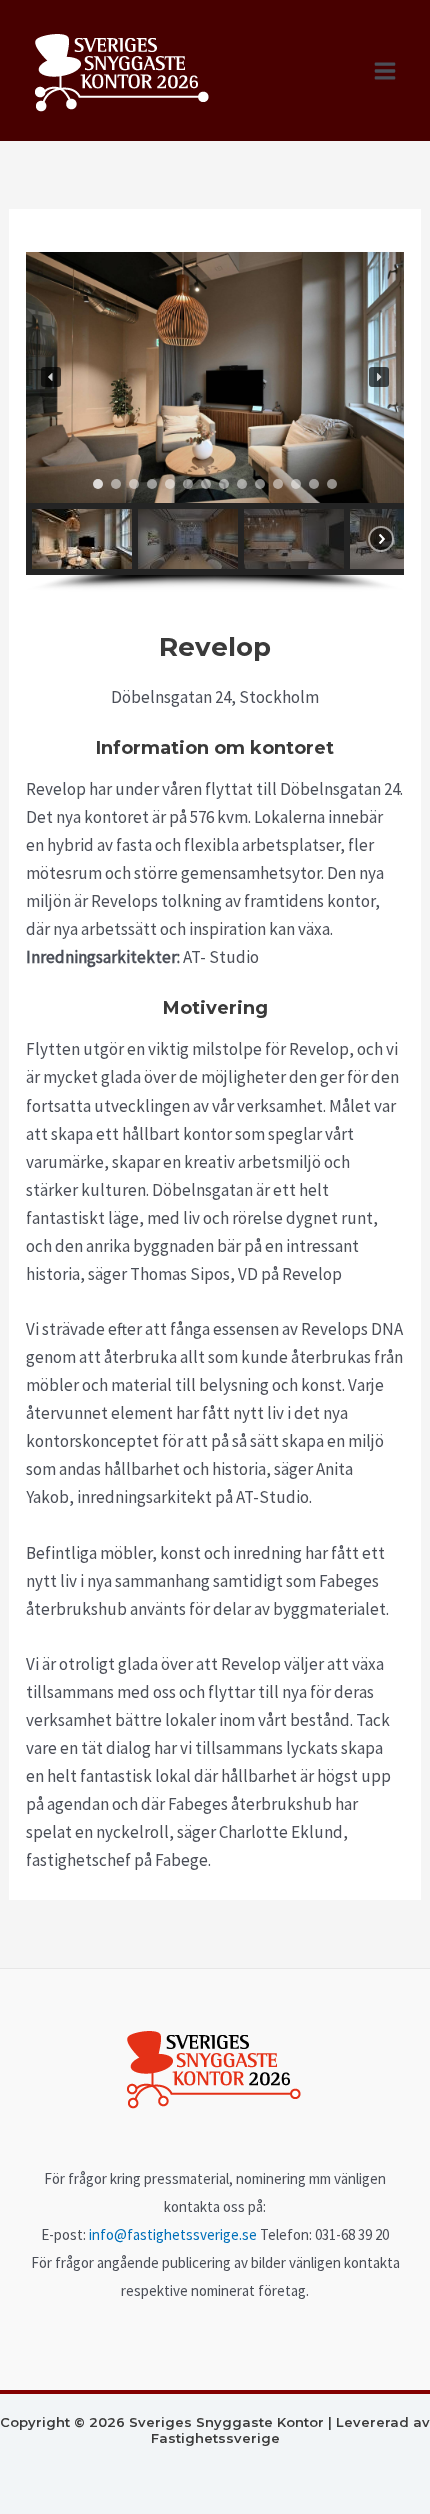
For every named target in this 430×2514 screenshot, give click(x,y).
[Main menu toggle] (386, 71)
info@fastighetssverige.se (173, 2234)
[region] (215, 422)
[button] (51, 377)
